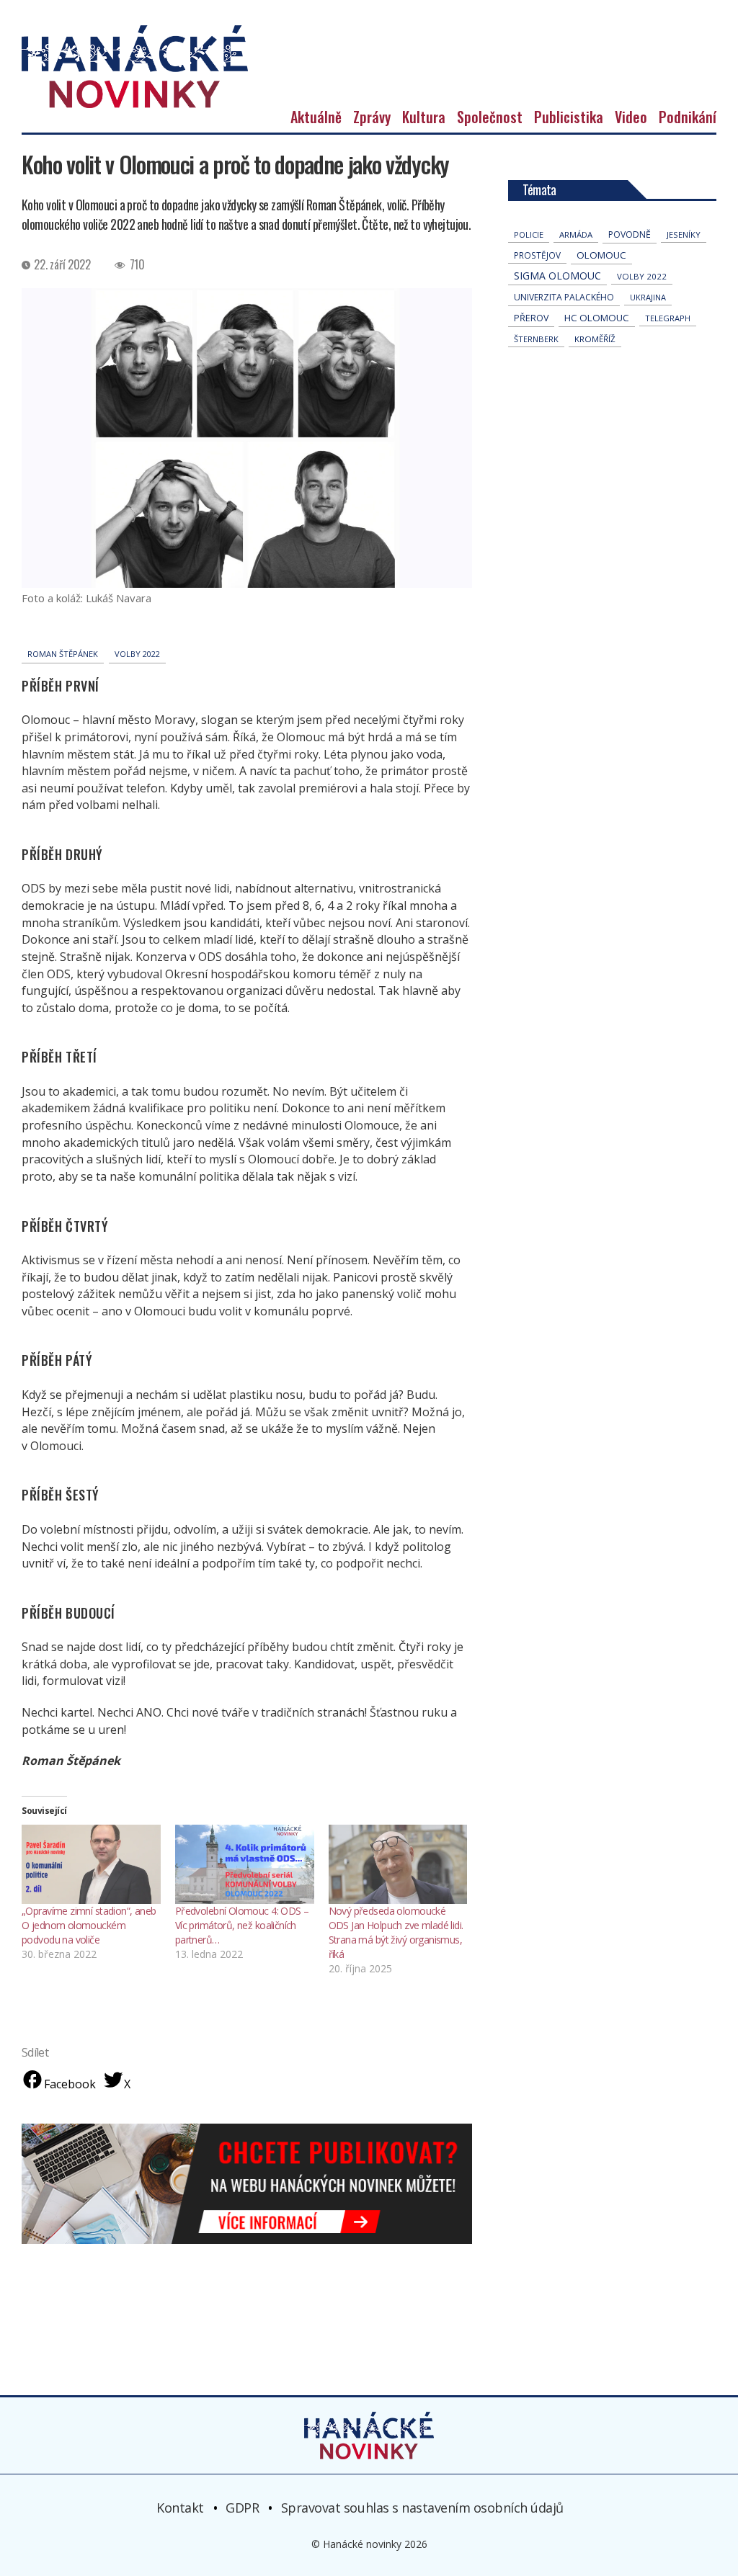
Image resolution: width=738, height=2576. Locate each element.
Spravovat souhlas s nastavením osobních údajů (422, 2508)
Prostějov (537, 255)
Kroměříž (595, 339)
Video (631, 117)
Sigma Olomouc (557, 276)
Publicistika (569, 117)
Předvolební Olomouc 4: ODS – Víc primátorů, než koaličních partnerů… (242, 1925)
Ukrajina (648, 297)
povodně (630, 234)
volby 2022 (137, 654)
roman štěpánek (63, 654)
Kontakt (180, 2508)
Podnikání (688, 117)
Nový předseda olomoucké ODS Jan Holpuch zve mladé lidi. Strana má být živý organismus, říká (396, 1932)
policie (529, 234)
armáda (576, 234)
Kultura (424, 117)
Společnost (490, 117)
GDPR (242, 2508)
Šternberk (536, 339)
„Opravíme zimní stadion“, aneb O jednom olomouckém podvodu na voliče (89, 1925)
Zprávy (372, 117)
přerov (531, 318)
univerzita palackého (564, 297)
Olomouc (601, 255)
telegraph (668, 318)
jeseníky (684, 234)
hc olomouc (597, 318)
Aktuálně (316, 117)
